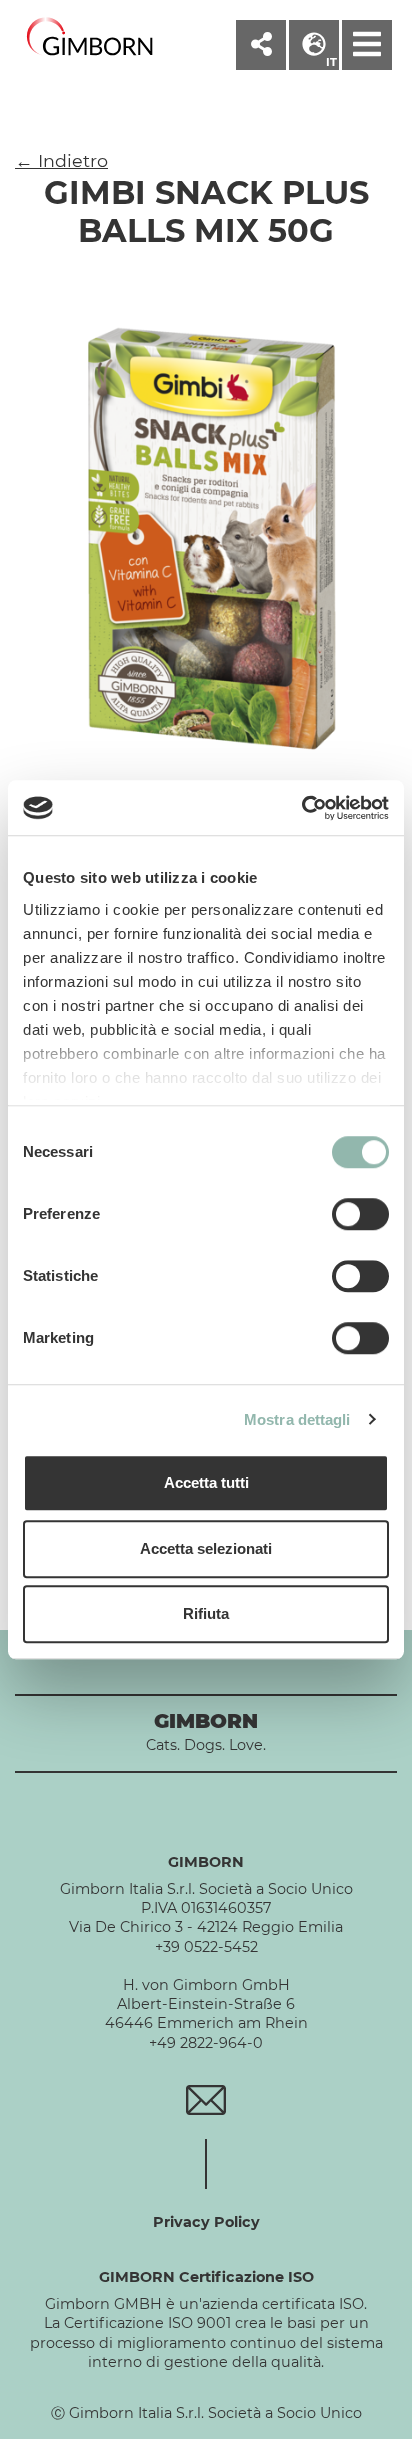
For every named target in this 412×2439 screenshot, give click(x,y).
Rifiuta (206, 1613)
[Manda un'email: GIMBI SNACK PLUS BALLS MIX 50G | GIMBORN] (205, 2099)
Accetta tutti (206, 1482)
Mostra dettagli (297, 1419)
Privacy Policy (206, 2222)
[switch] (360, 1214)
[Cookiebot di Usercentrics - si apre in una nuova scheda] (301, 808)
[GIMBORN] (90, 37)
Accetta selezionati (206, 1548)
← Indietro (61, 160)
